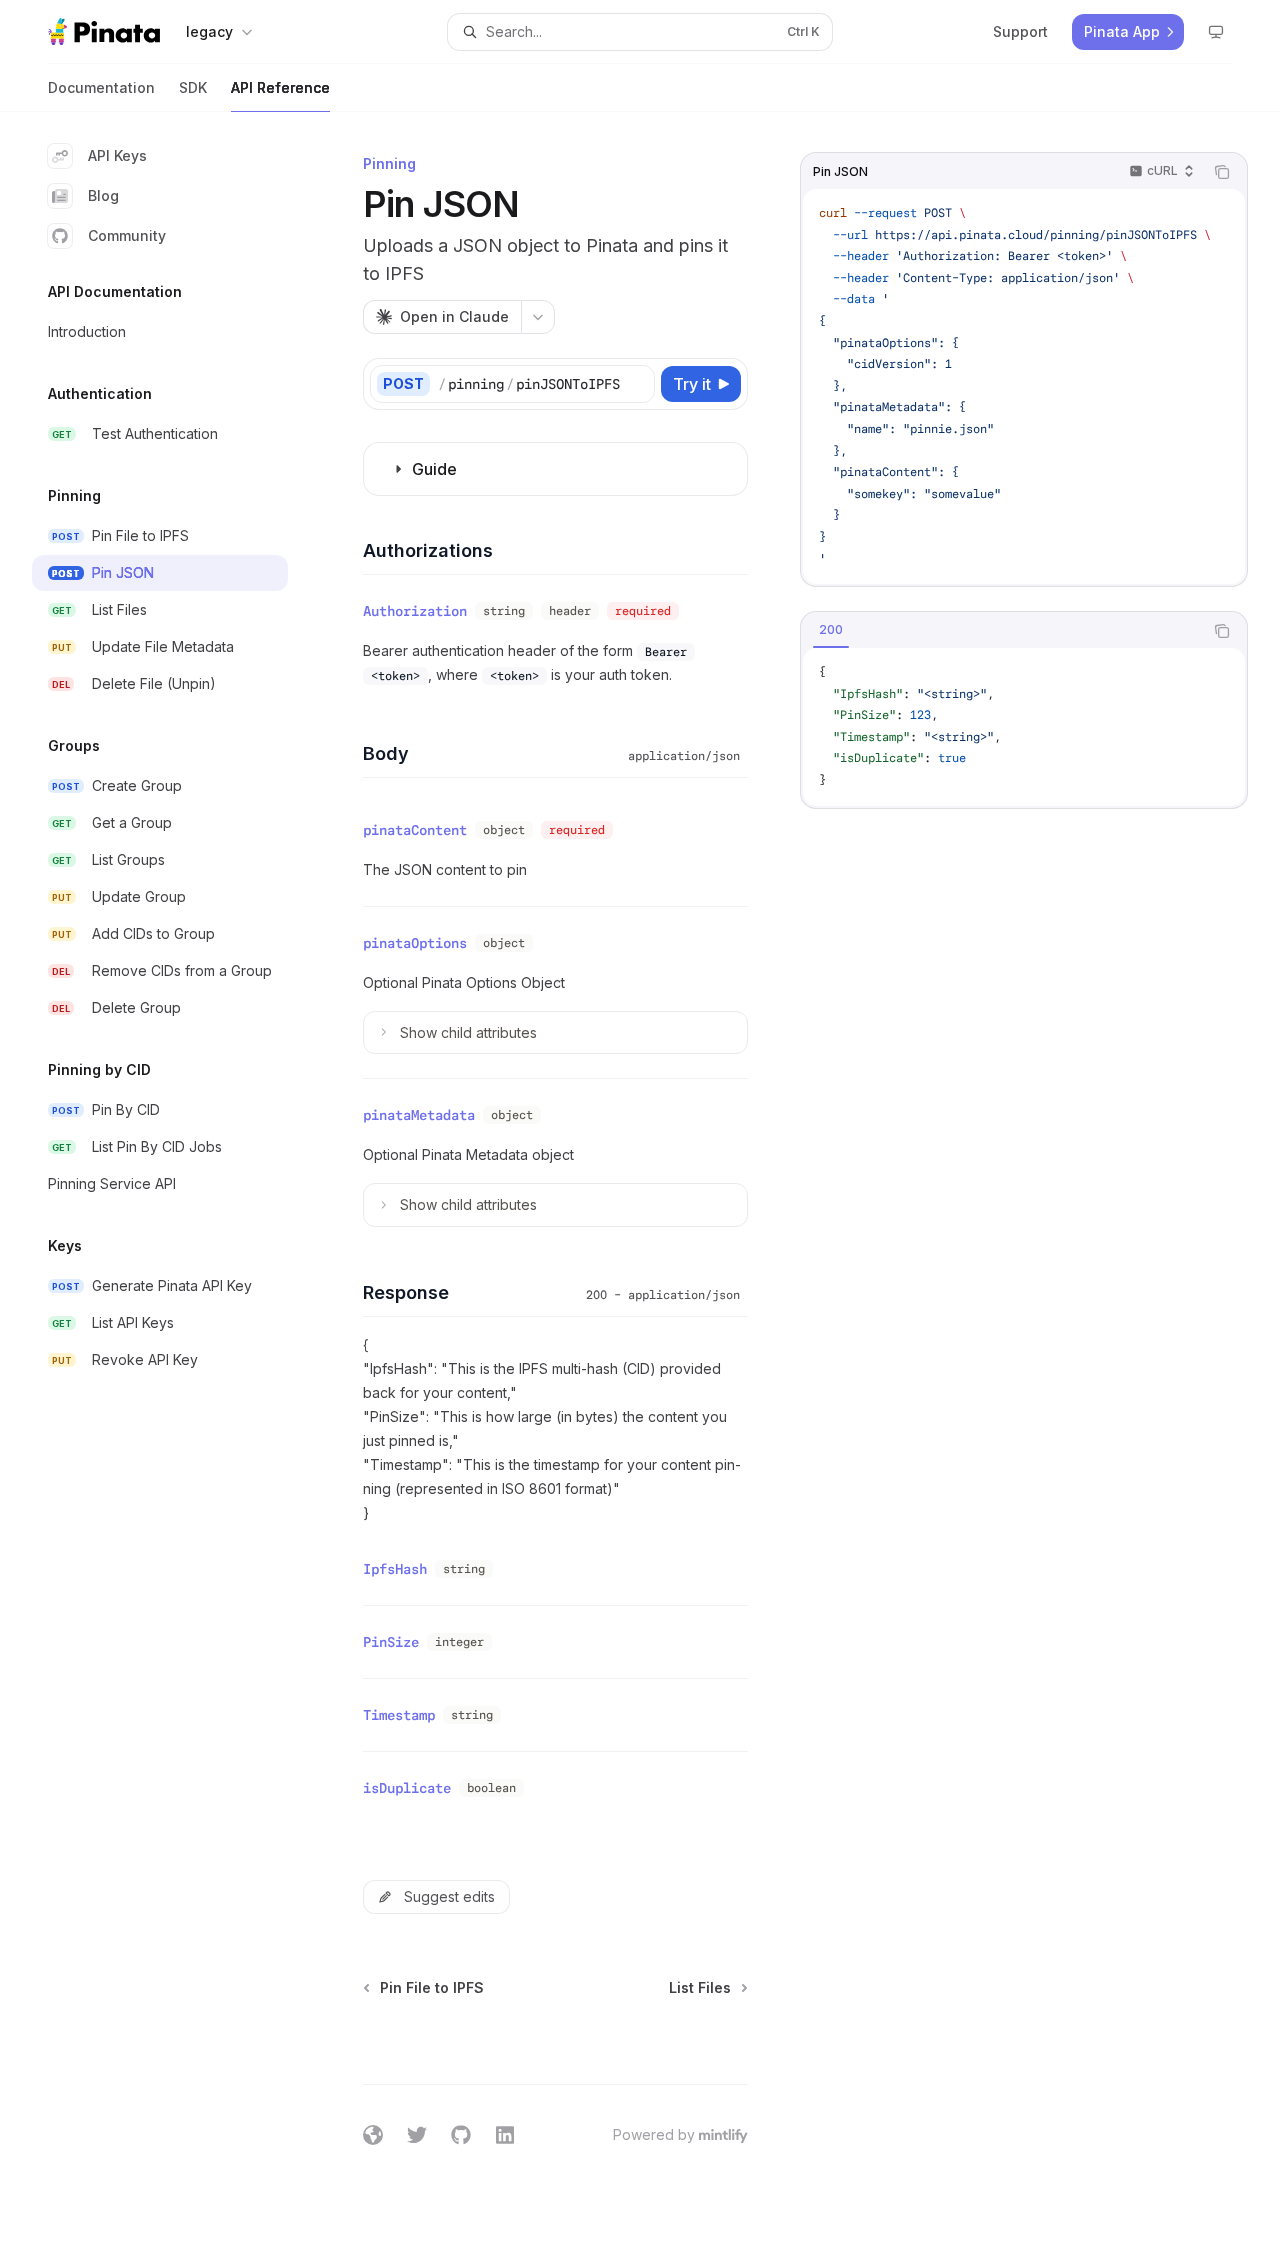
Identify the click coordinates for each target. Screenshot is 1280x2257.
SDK (193, 87)
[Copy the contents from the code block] (1222, 172)
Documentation (101, 87)
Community (127, 235)
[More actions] (538, 317)
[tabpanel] (1024, 727)
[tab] (831, 630)
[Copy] (636, 384)
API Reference (280, 87)
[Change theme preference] (1216, 32)
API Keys (117, 155)
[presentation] (1024, 386)
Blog (103, 195)
